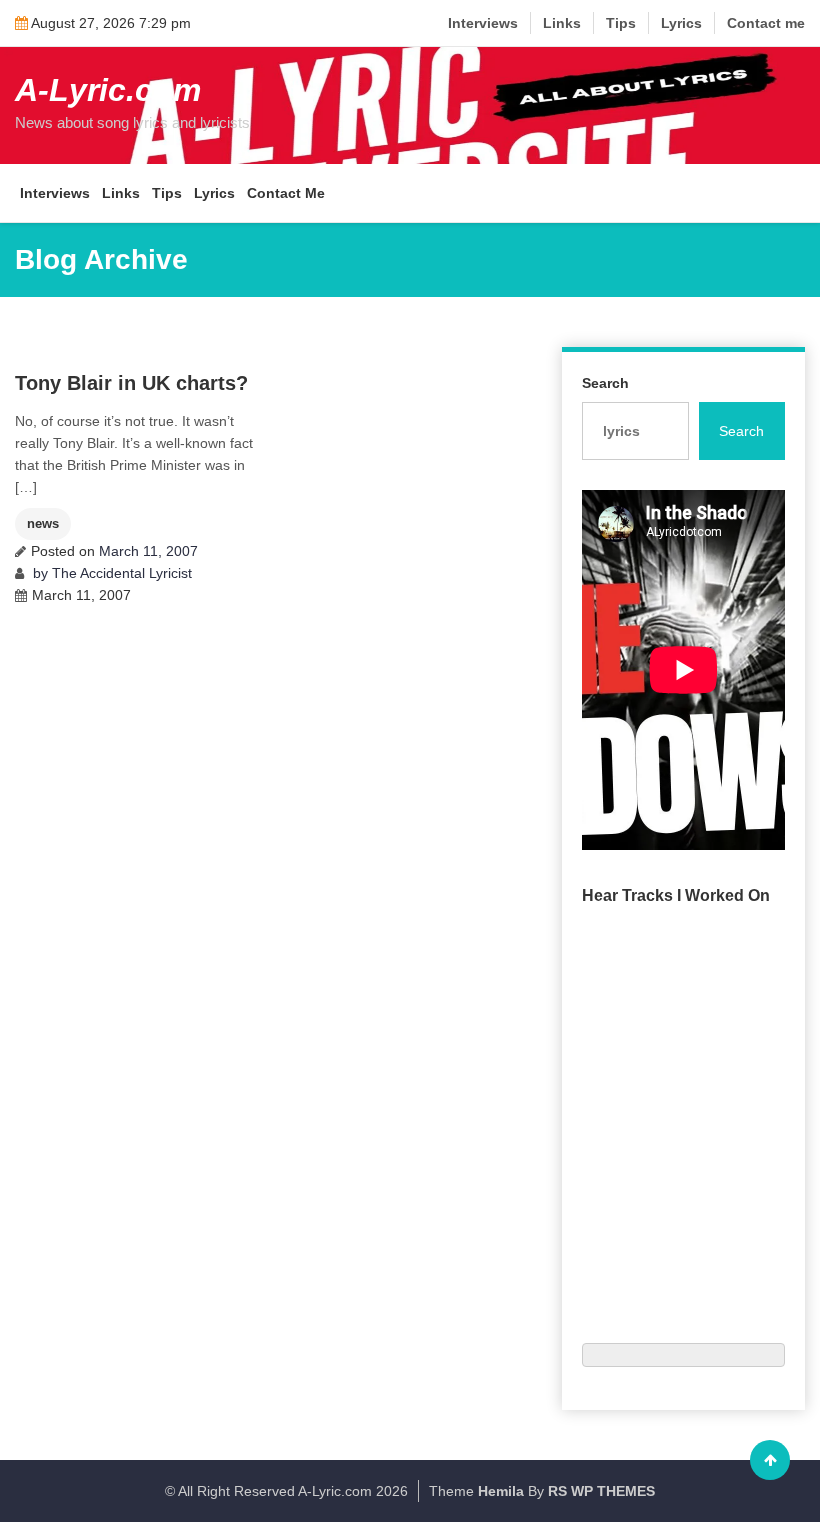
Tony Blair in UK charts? (131, 383)
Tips (621, 23)
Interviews (483, 23)
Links (562, 23)
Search (605, 383)
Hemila (501, 1491)
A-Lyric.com (108, 90)
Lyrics (681, 23)
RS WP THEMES (601, 1491)
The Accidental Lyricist (122, 573)
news (43, 523)
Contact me (766, 23)
